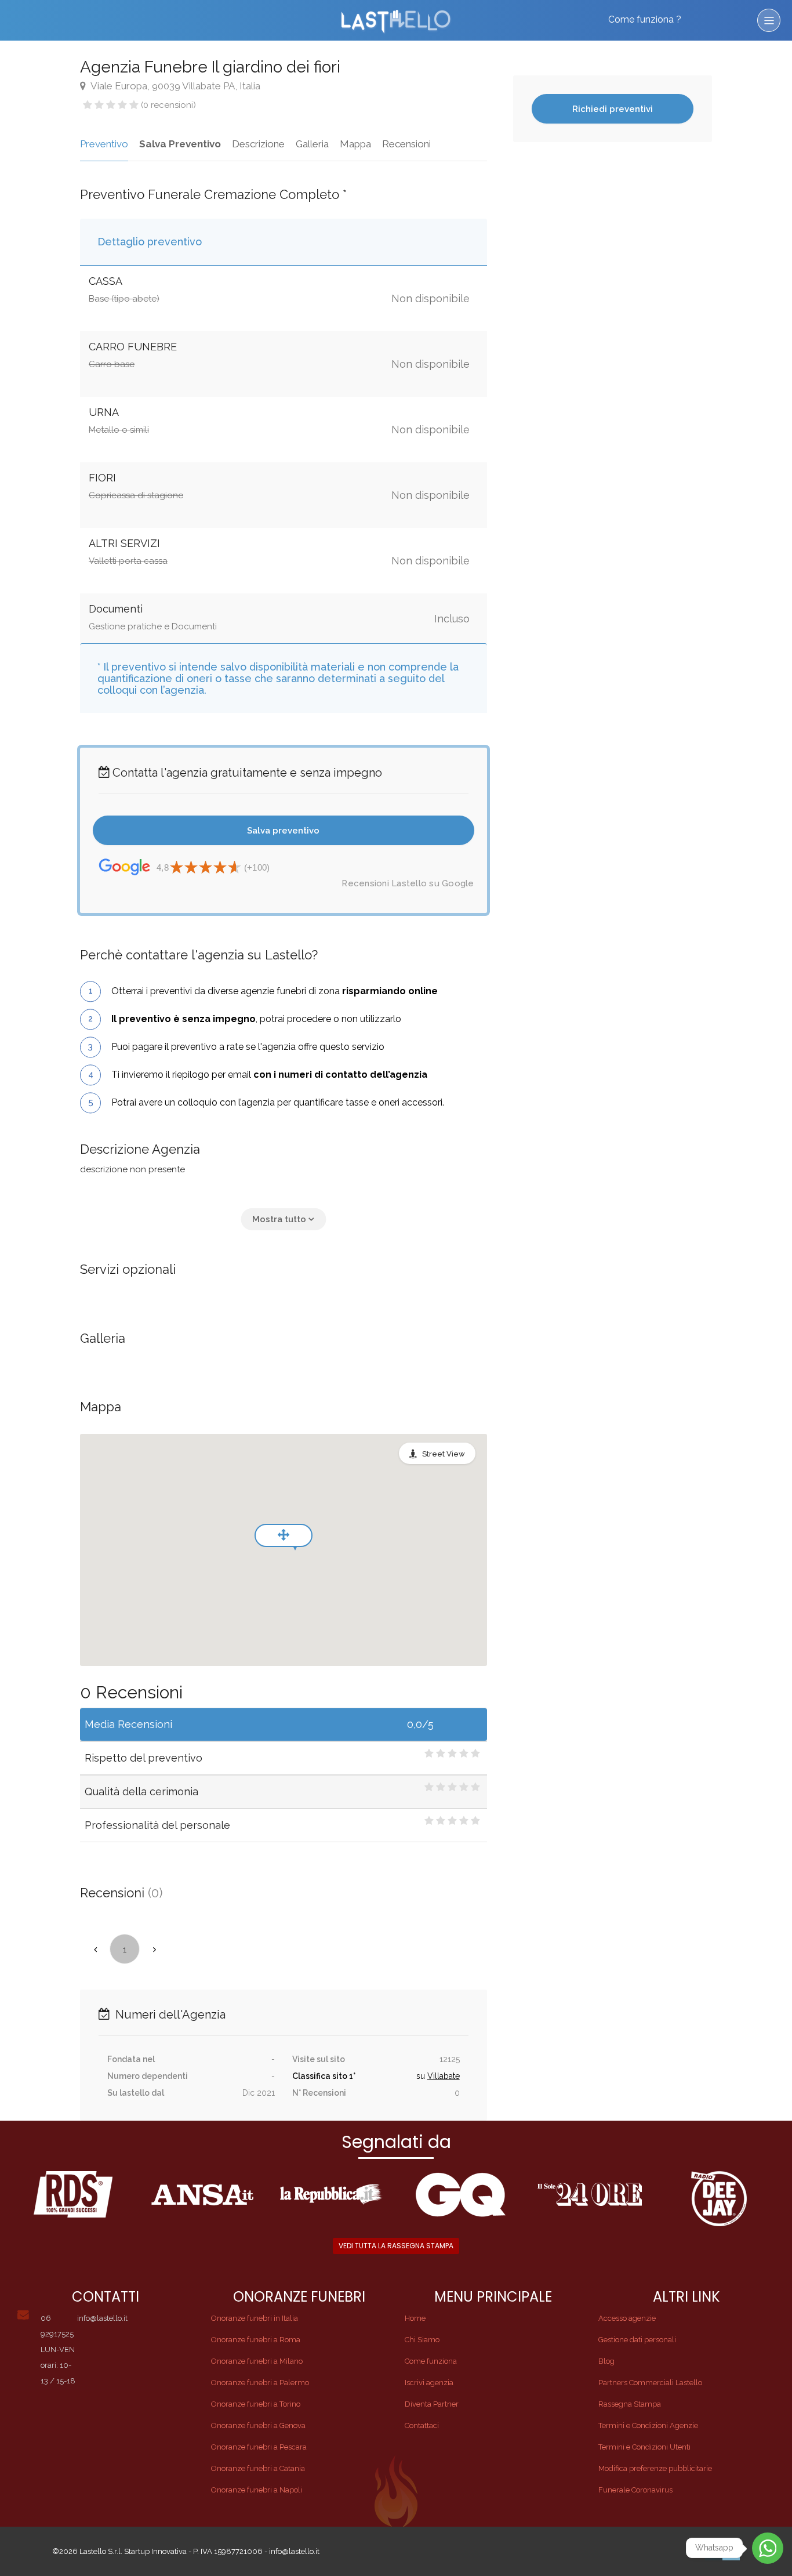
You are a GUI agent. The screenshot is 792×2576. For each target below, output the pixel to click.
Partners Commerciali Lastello (650, 2383)
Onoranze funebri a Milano (257, 2361)
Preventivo (104, 144)
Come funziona (431, 2361)
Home (415, 2318)
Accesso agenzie (627, 2318)
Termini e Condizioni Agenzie (648, 2425)
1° (352, 2076)
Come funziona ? (645, 19)
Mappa (355, 144)
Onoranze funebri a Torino (256, 2404)
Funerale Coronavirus (635, 2490)
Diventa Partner (432, 2404)
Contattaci (422, 2425)
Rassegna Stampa (630, 2404)
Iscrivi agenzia (429, 2383)
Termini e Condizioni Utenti (644, 2447)
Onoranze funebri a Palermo (260, 2383)
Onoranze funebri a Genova (258, 2425)
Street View (444, 1454)
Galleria (312, 144)
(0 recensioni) (168, 105)
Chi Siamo (422, 2340)
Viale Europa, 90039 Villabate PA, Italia (175, 86)
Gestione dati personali (637, 2340)
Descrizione (258, 144)
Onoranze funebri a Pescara (259, 2447)
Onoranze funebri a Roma (256, 2340)
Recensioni (406, 144)
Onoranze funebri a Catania (258, 2468)
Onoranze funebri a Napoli (257, 2490)
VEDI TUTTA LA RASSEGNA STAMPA (396, 2246)
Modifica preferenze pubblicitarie (655, 2468)
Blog (606, 2361)
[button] (283, 1219)
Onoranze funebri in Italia (255, 2318)
